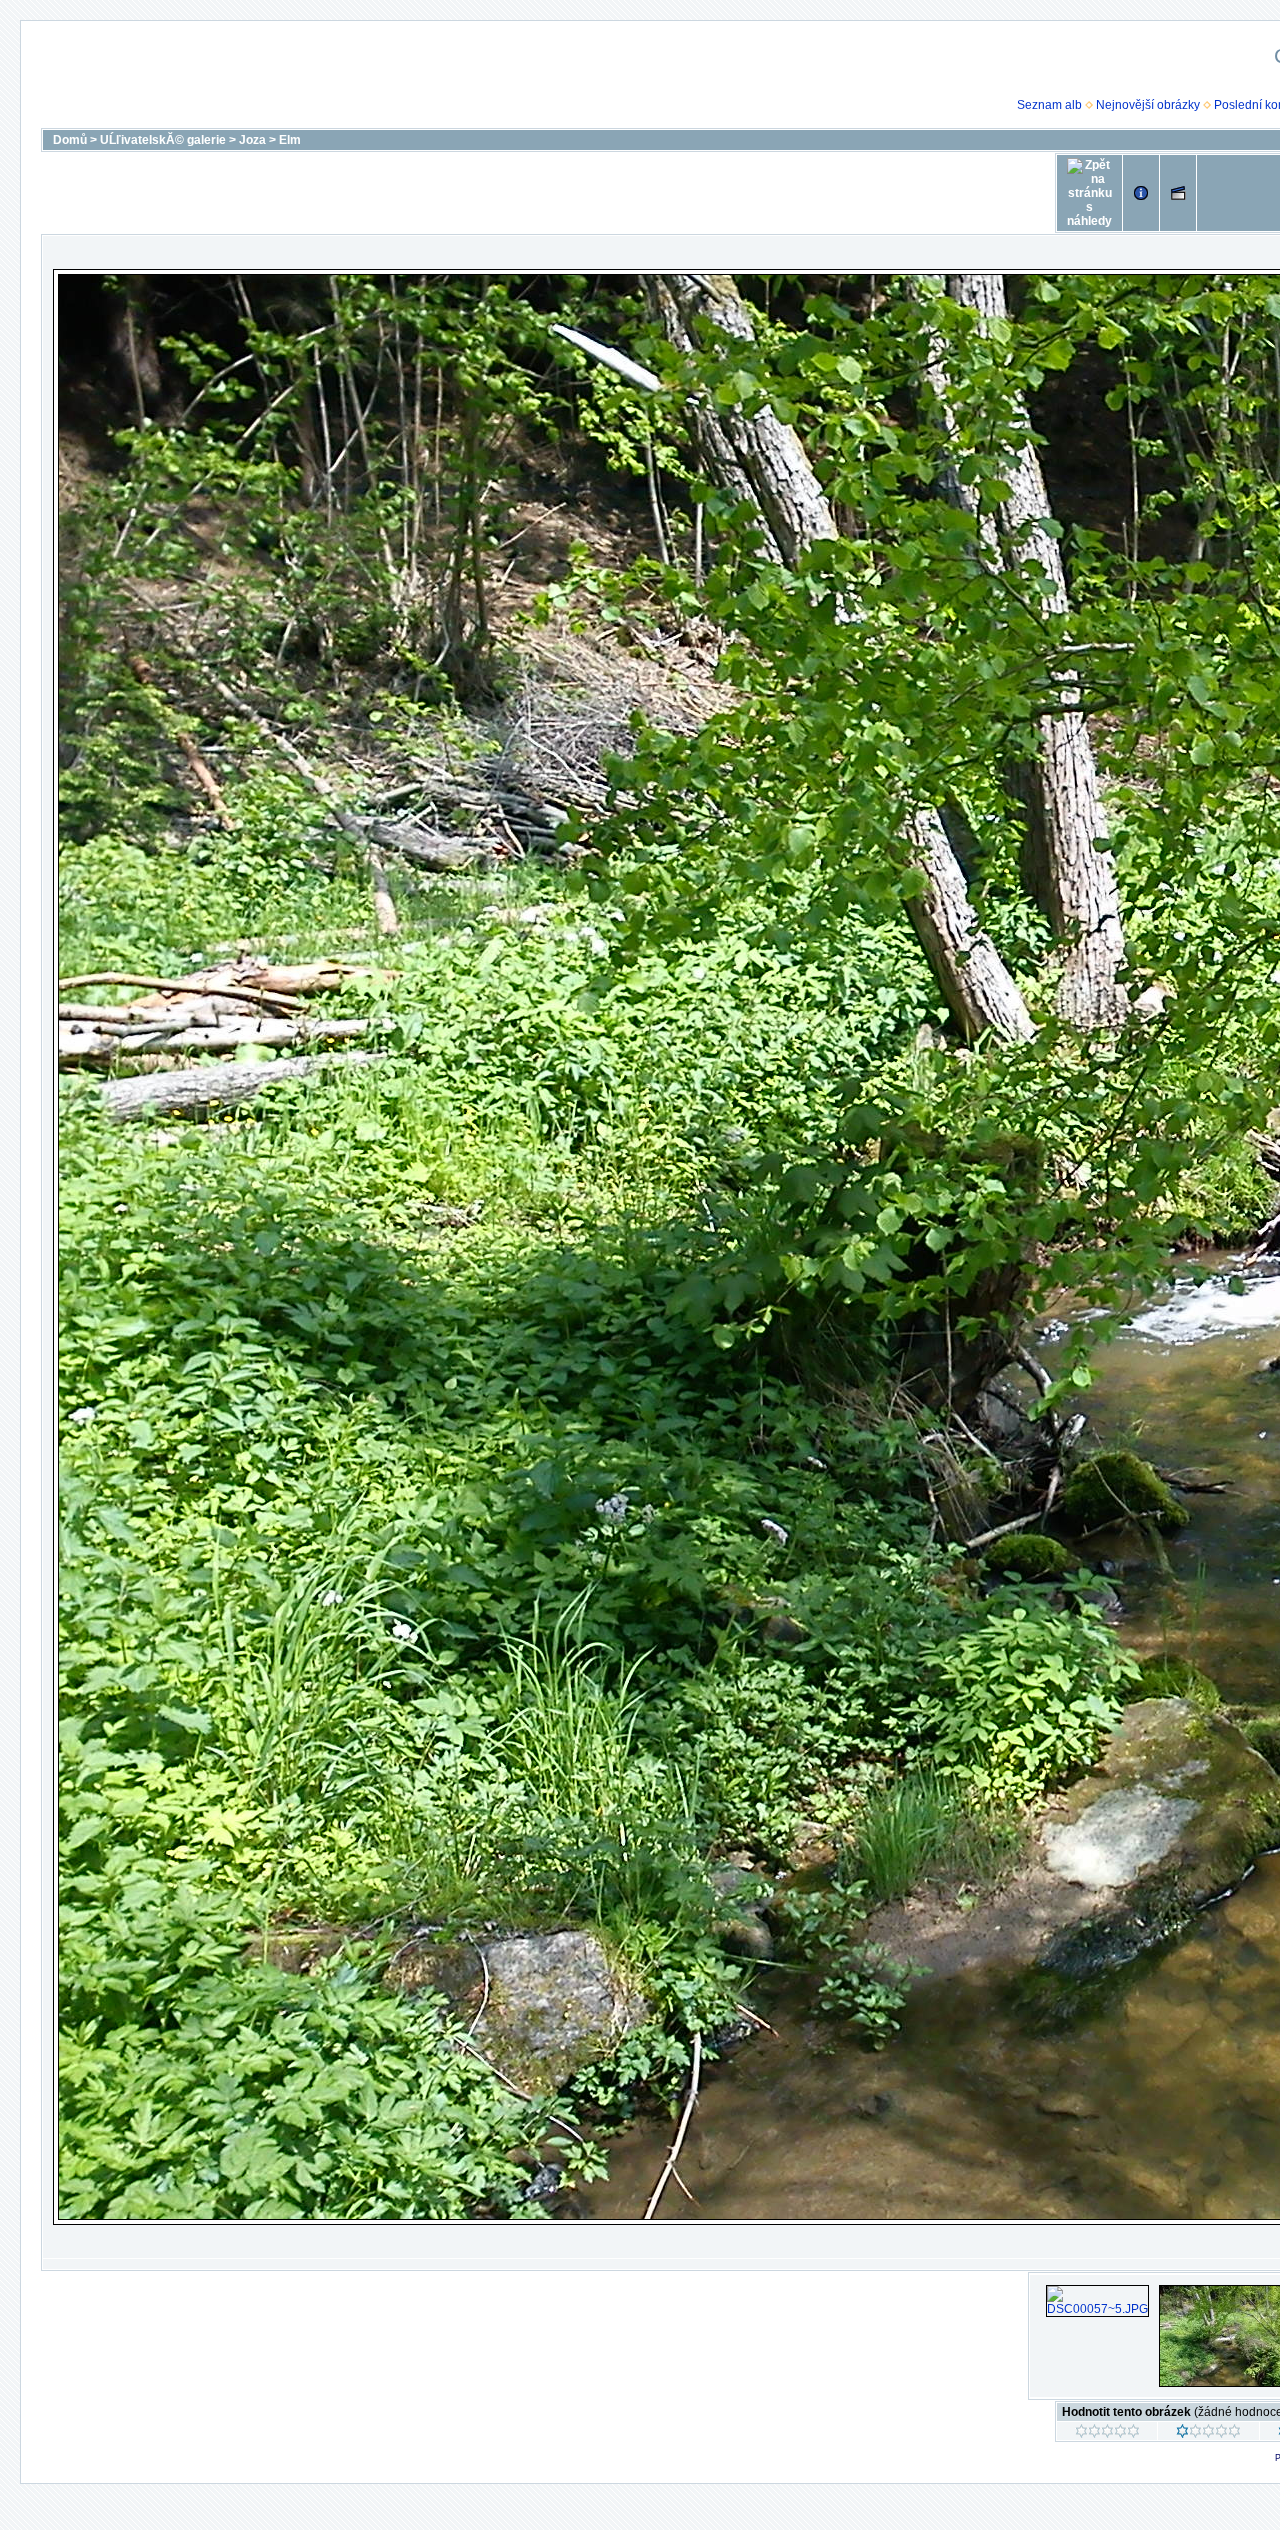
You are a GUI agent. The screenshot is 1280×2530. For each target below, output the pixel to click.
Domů (70, 140)
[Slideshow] (1178, 193)
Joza (252, 140)
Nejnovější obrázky (1148, 105)
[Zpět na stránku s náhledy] (1089, 193)
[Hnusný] (1107, 2434)
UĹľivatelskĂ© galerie (163, 140)
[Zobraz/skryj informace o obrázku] (1141, 193)
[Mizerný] (1208, 2434)
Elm (290, 140)
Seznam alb (1049, 105)
